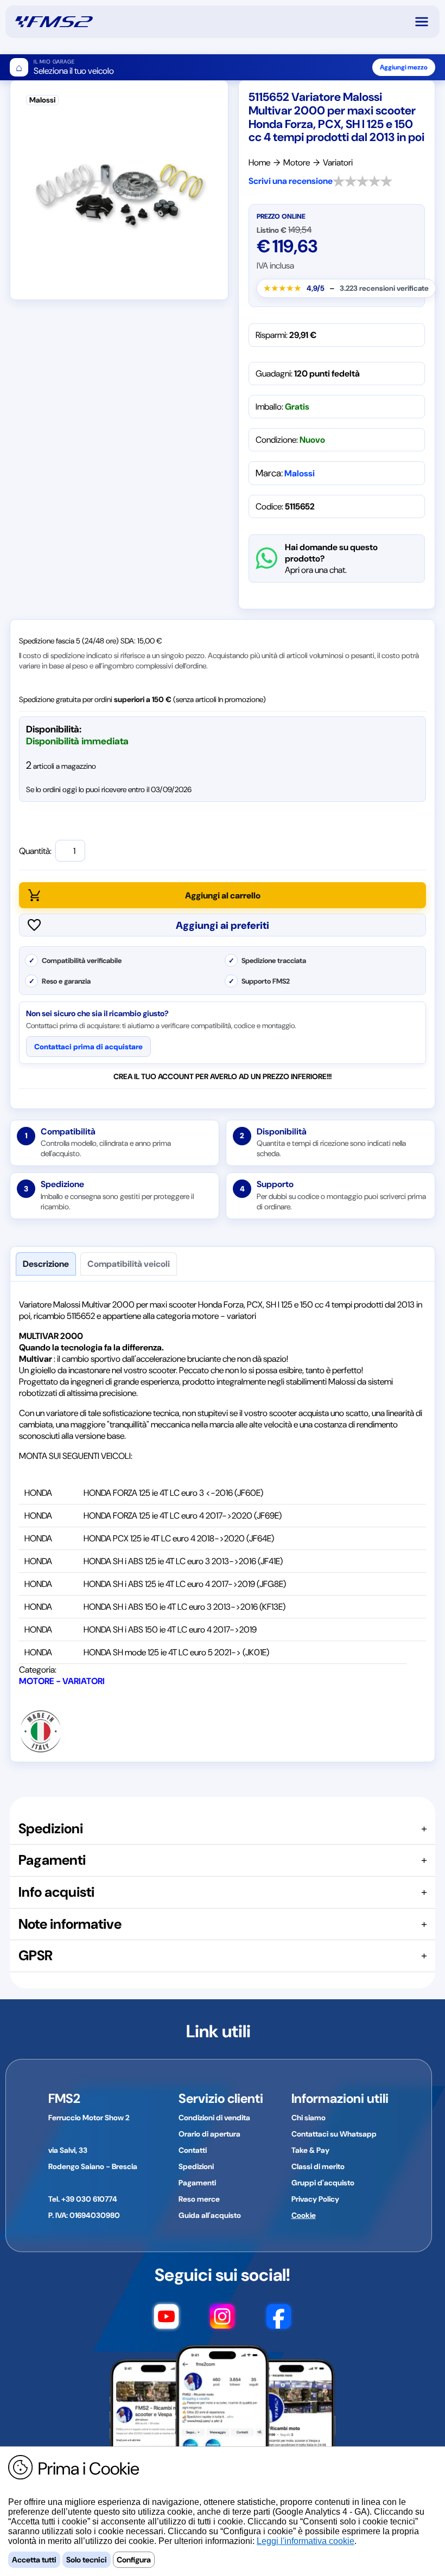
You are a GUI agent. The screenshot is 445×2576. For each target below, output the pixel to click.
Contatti (193, 2150)
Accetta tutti (34, 2560)
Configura (134, 2560)
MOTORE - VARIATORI (62, 1681)
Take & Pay (310, 2150)
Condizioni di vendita (214, 2118)
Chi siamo (309, 2118)
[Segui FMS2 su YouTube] (166, 2322)
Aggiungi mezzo (404, 67)
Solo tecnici (87, 2560)
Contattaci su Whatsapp (334, 2134)
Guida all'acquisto (210, 2215)
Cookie (304, 2215)
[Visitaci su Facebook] (279, 2322)
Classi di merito (318, 2166)
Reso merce (199, 2199)
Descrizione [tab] (46, 1264)
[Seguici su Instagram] (222, 2322)
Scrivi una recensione (291, 181)
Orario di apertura (209, 2134)
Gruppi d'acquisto (323, 2183)
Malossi (300, 473)
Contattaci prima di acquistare (88, 1047)
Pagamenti (197, 2183)
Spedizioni (196, 2166)
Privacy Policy (315, 2199)
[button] (427, 22)
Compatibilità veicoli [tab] (129, 1264)
